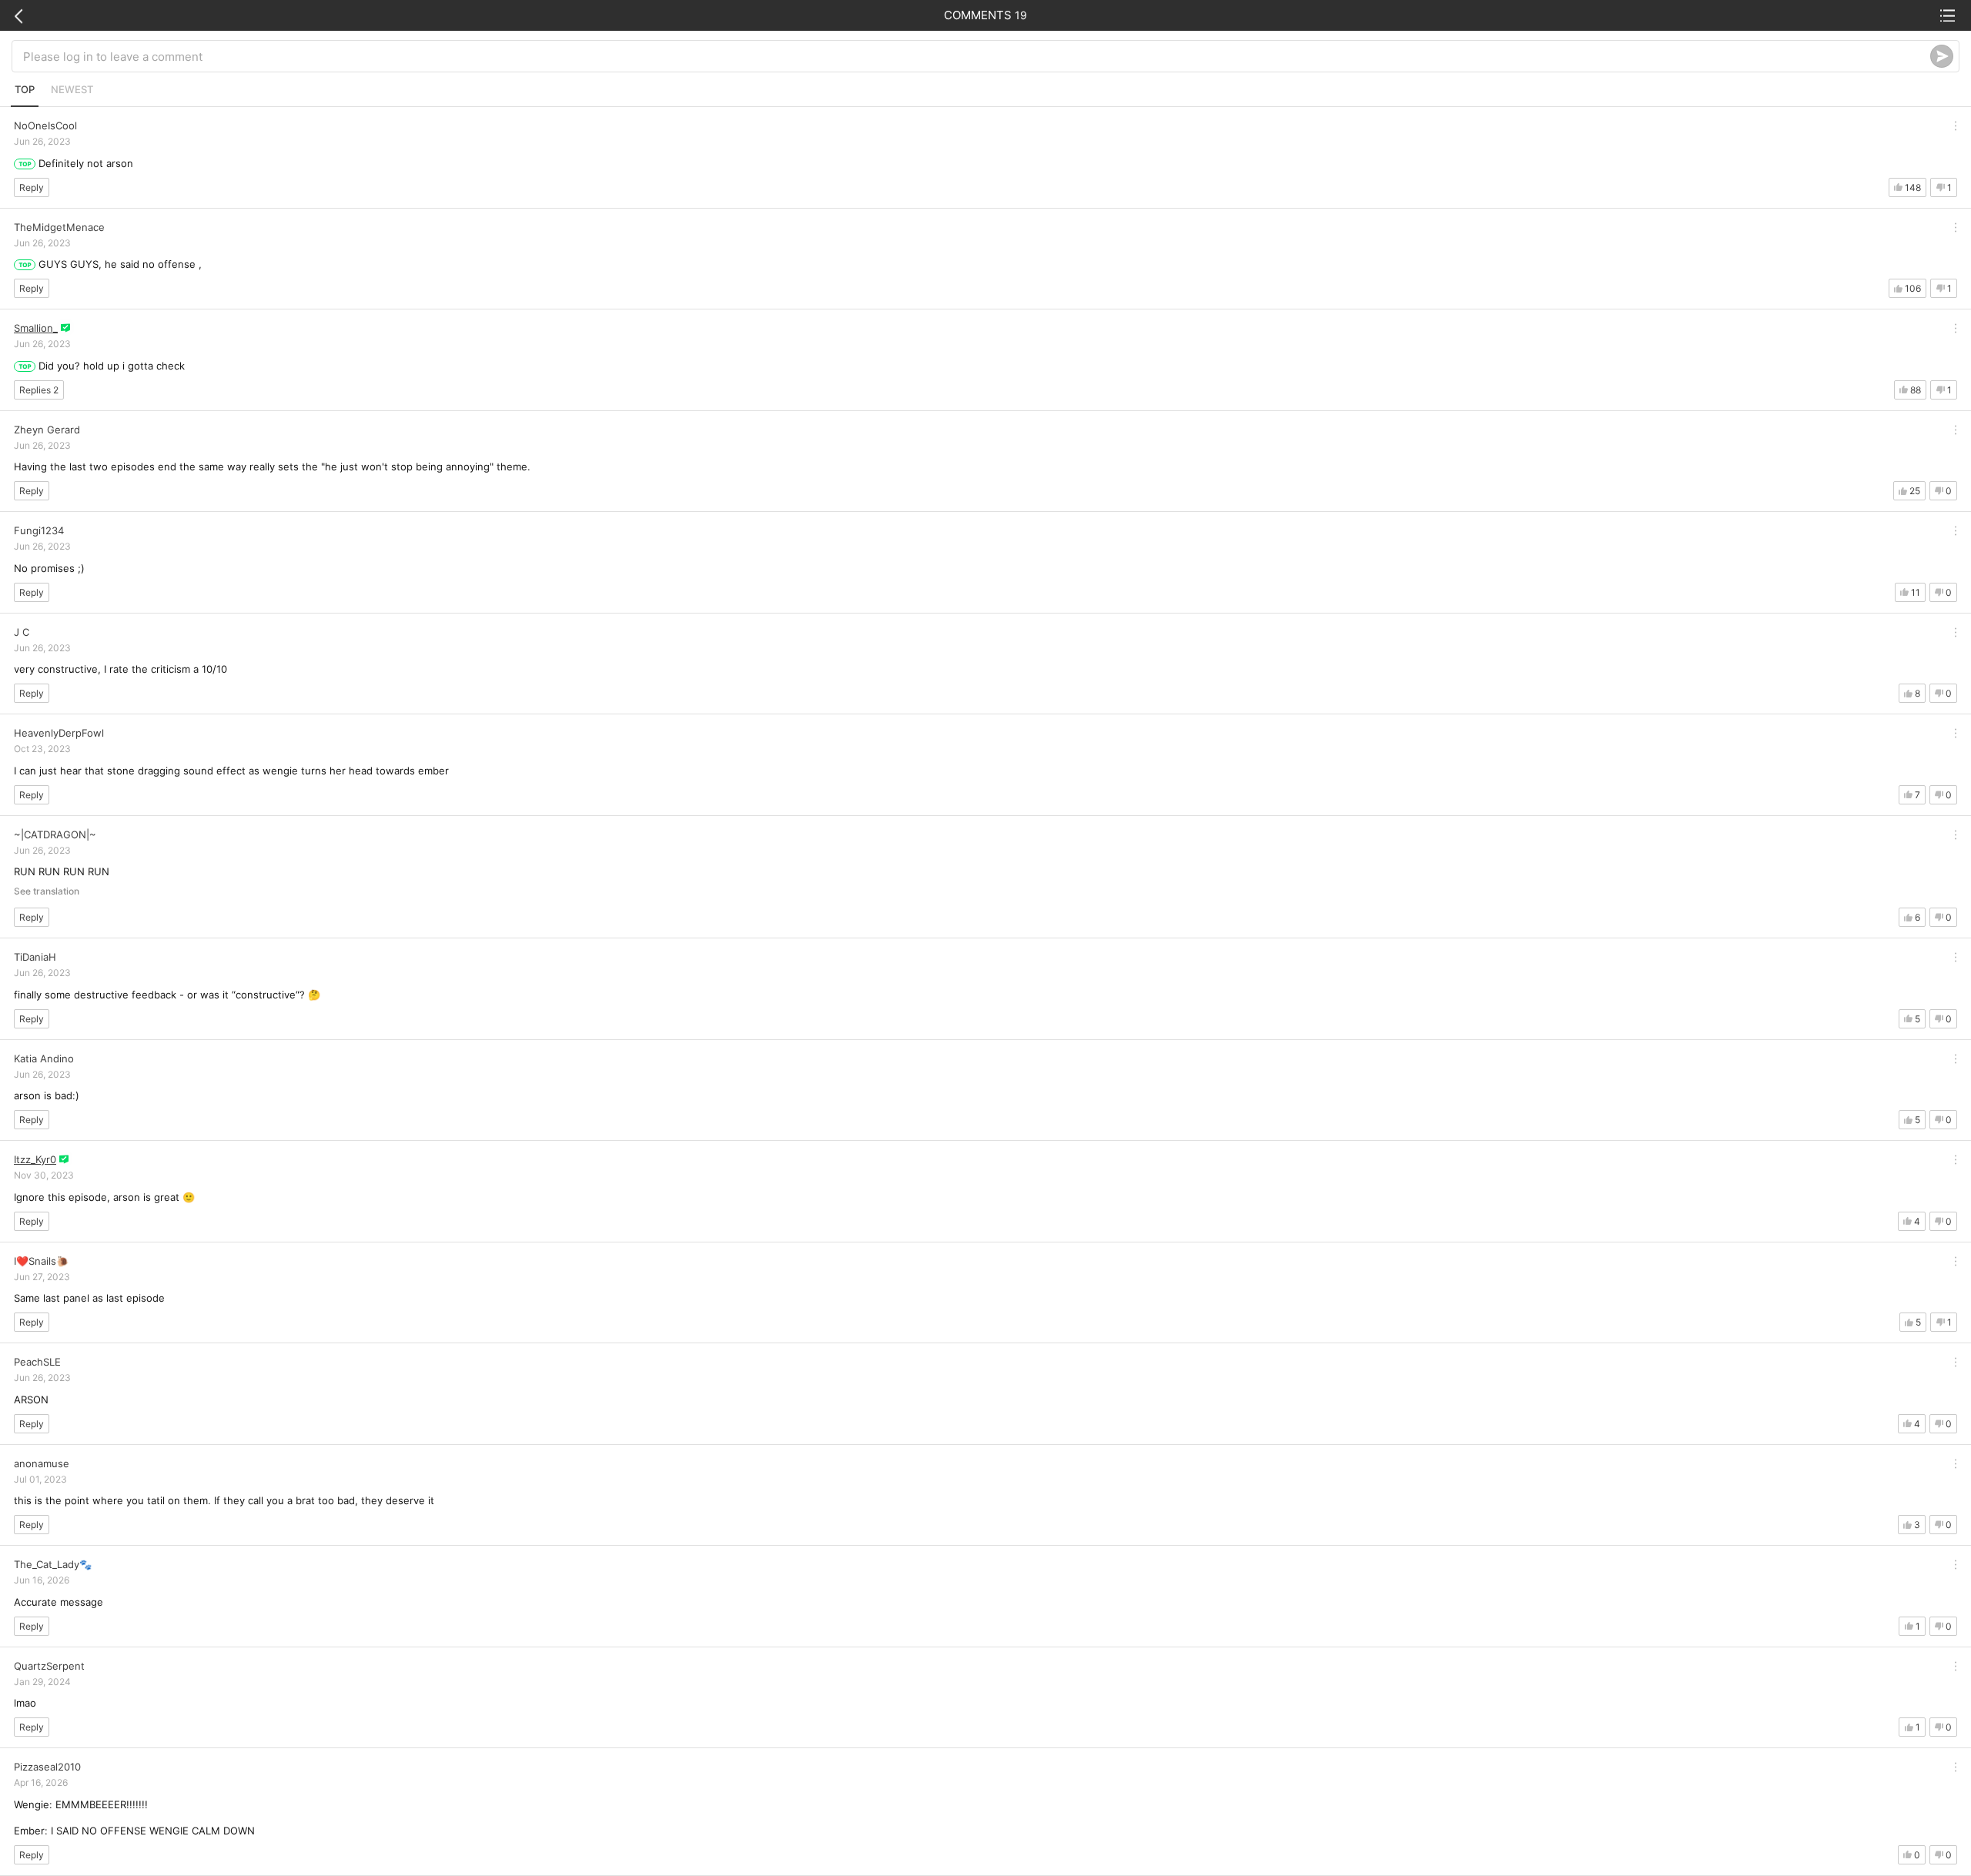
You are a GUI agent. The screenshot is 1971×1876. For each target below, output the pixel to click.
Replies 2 (39, 390)
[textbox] (977, 56)
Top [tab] (25, 89)
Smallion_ (36, 328)
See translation (47, 891)
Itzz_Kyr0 (35, 1159)
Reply (32, 187)
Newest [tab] (72, 89)
